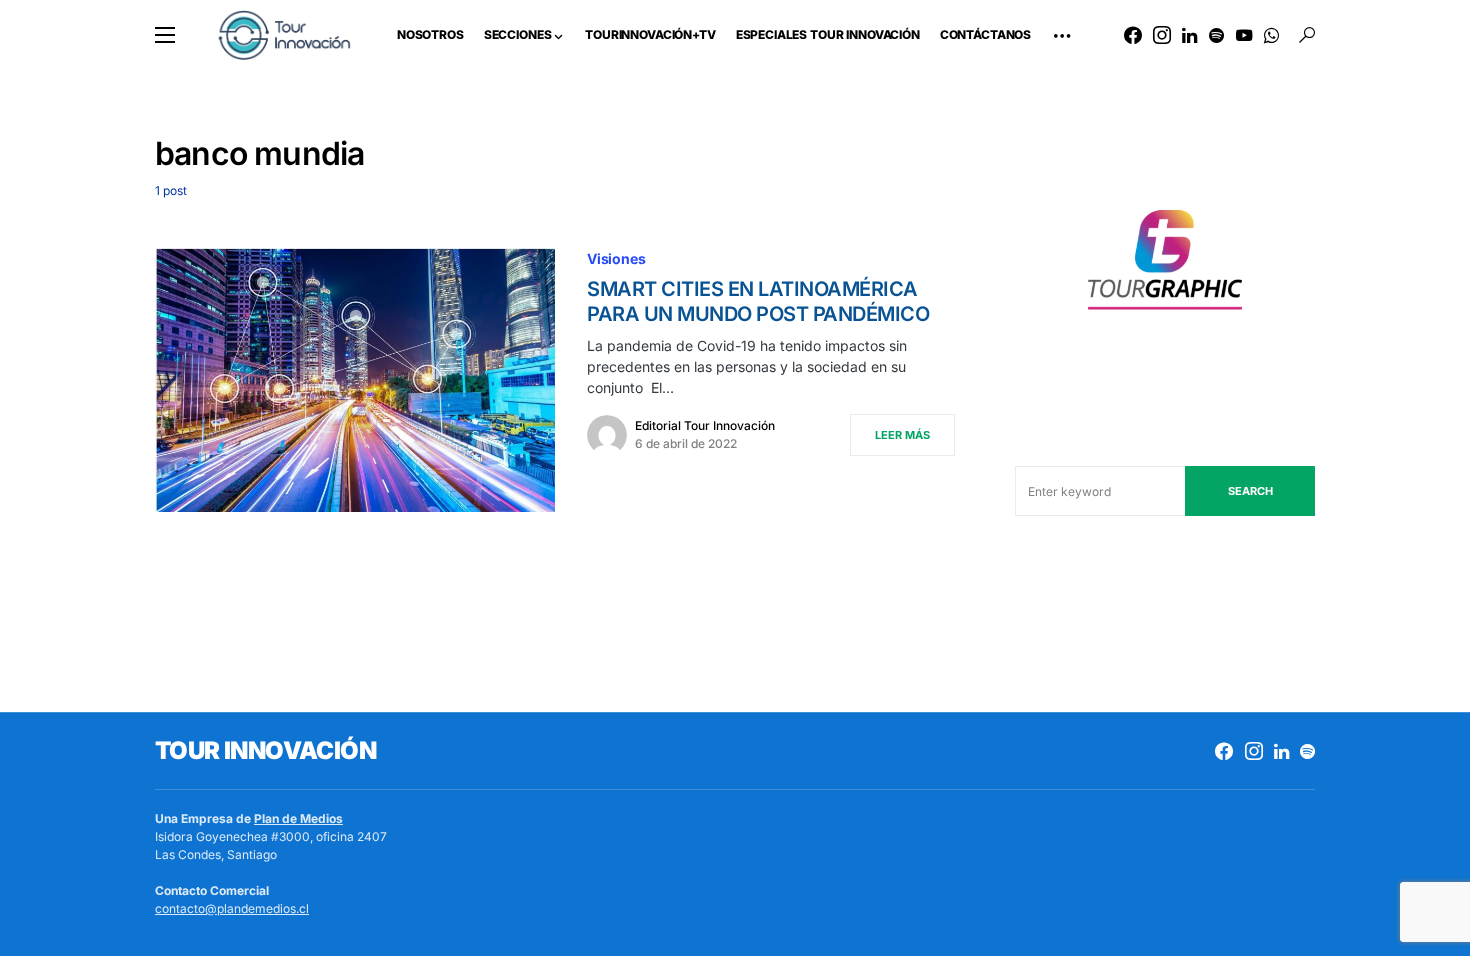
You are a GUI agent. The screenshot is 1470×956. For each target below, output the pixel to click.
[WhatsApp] (1271, 35)
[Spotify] (1216, 35)
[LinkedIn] (1189, 35)
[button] (165, 35)
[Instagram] (1162, 35)
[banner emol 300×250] (1165, 265)
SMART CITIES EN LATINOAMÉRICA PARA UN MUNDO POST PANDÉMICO (758, 301)
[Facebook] (1133, 35)
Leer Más (902, 435)
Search (1250, 491)
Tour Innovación (265, 750)
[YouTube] (1244, 35)
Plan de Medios (298, 818)
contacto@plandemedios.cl (232, 908)
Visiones (616, 258)
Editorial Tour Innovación (705, 425)
